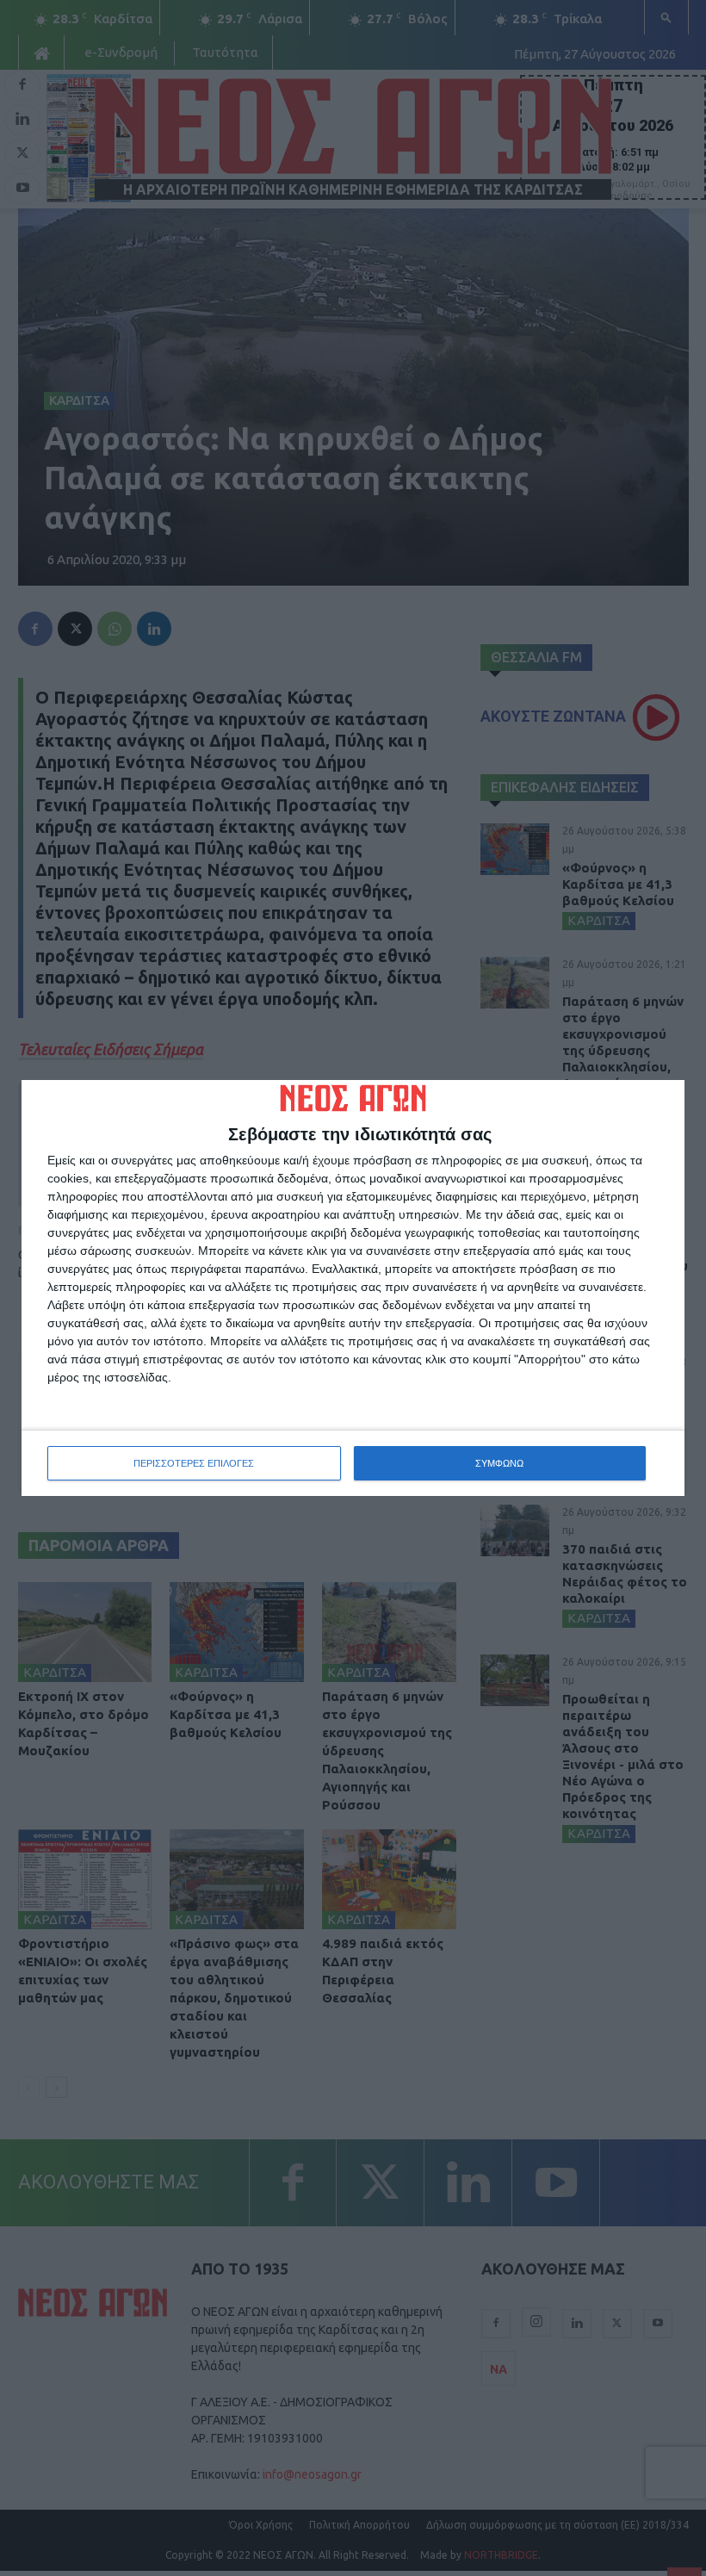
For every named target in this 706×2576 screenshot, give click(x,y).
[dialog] (353, 1288)
